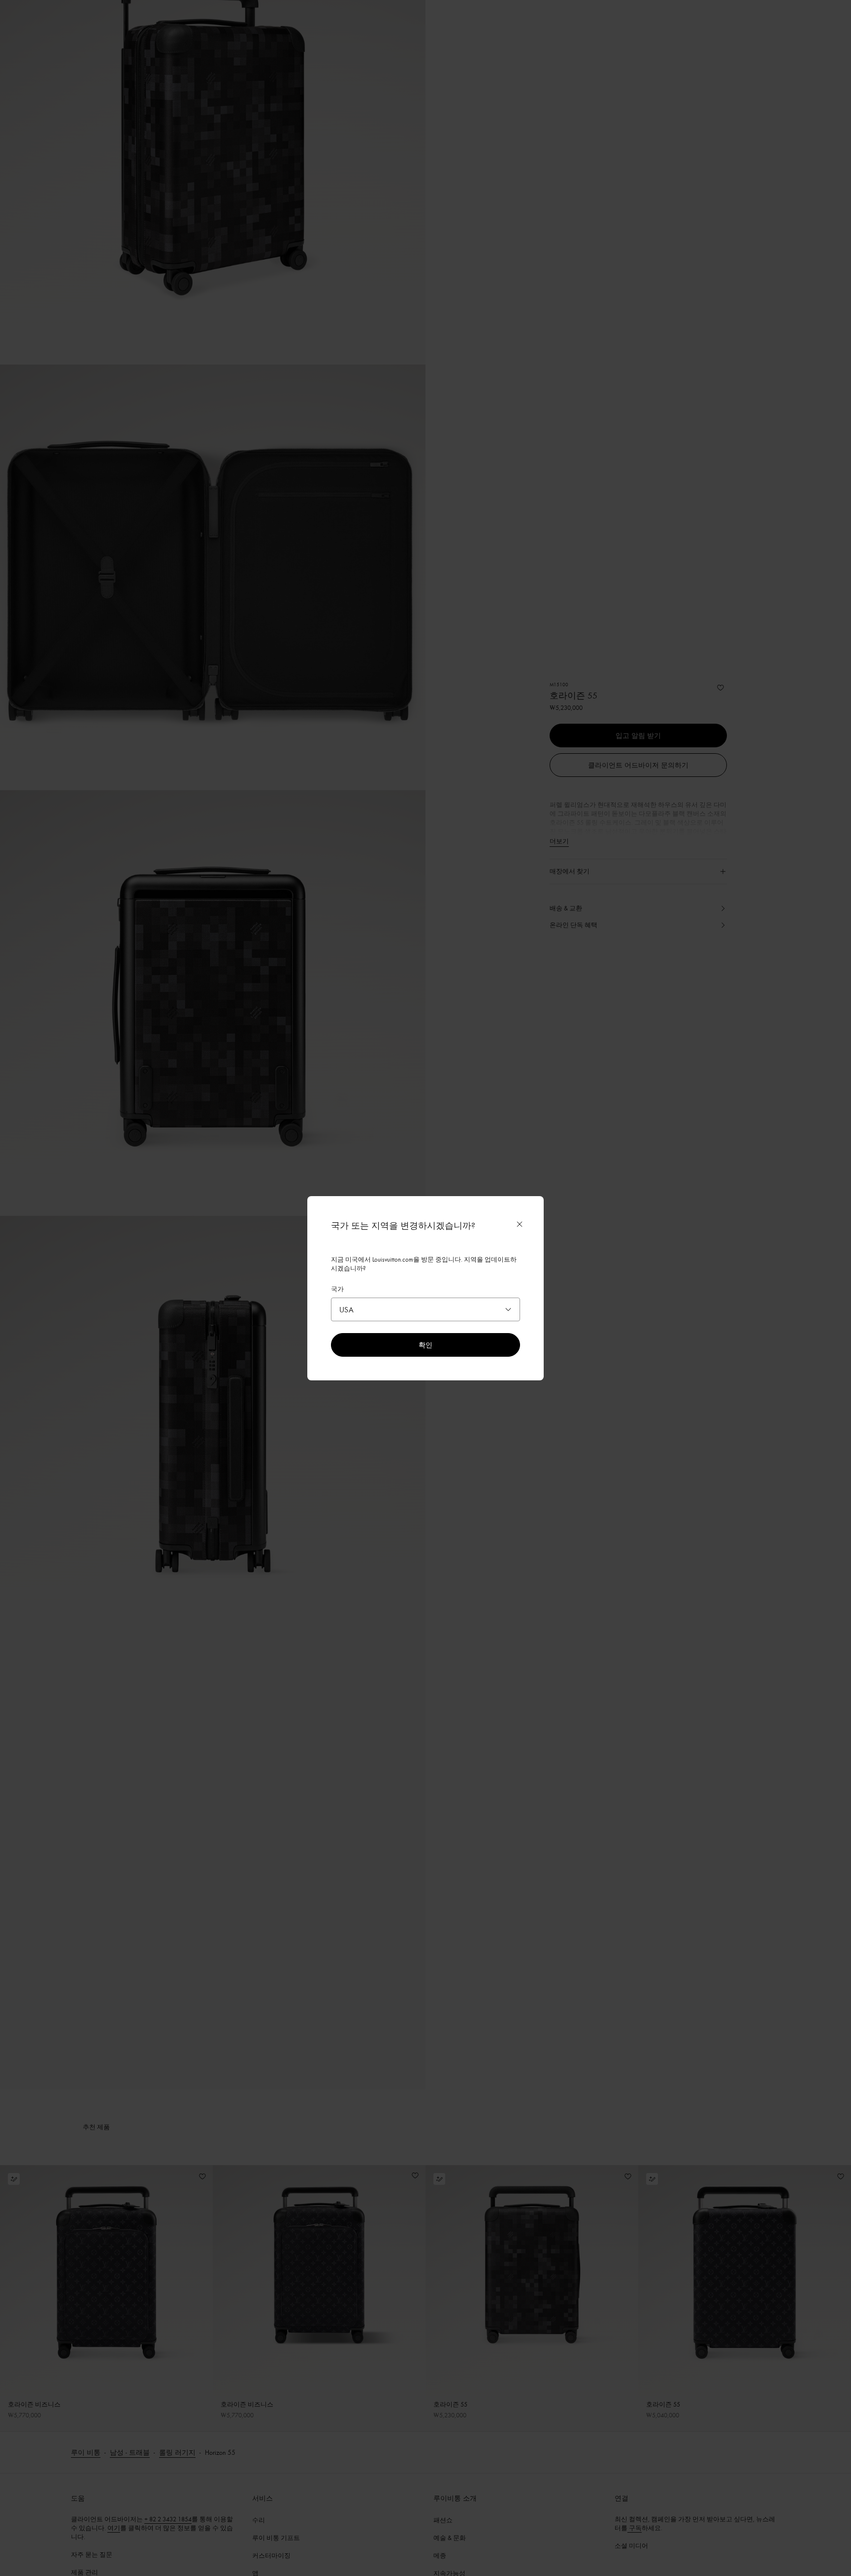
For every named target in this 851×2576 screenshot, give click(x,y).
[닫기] (520, 1224)
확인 (425, 1345)
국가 (337, 1289)
